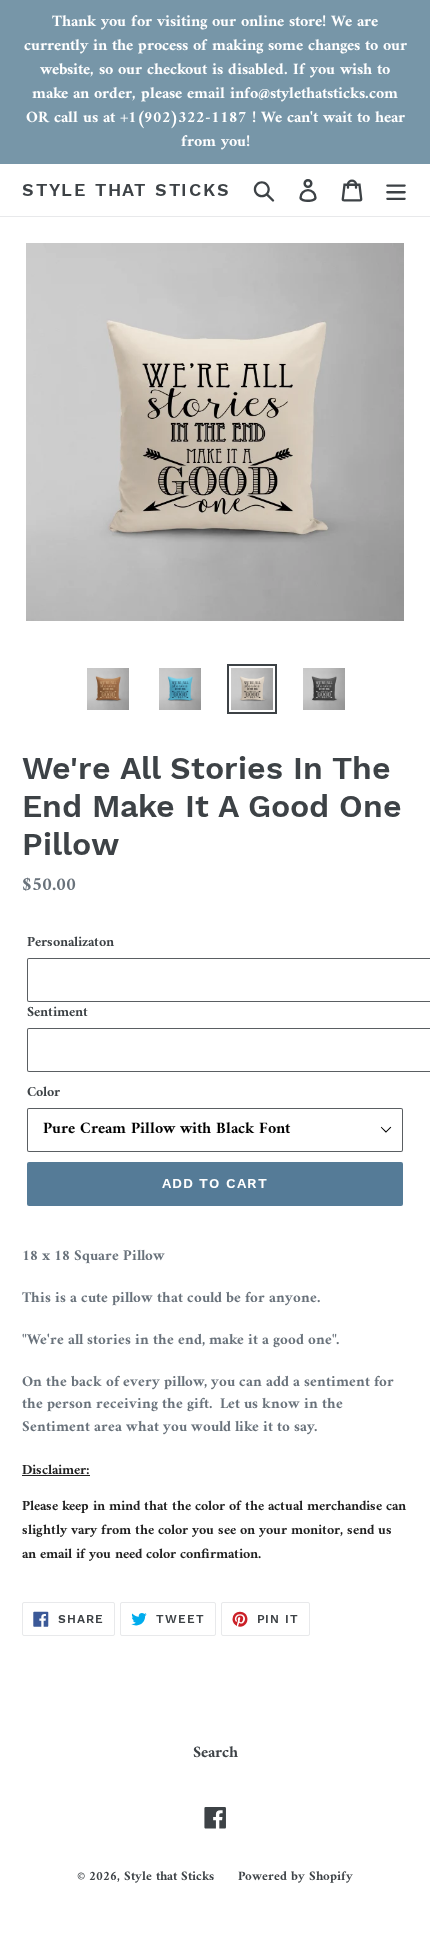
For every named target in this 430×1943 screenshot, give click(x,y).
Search (215, 1753)
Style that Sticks (126, 189)
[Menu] (396, 190)
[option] (108, 689)
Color (43, 1092)
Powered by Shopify (295, 1876)
